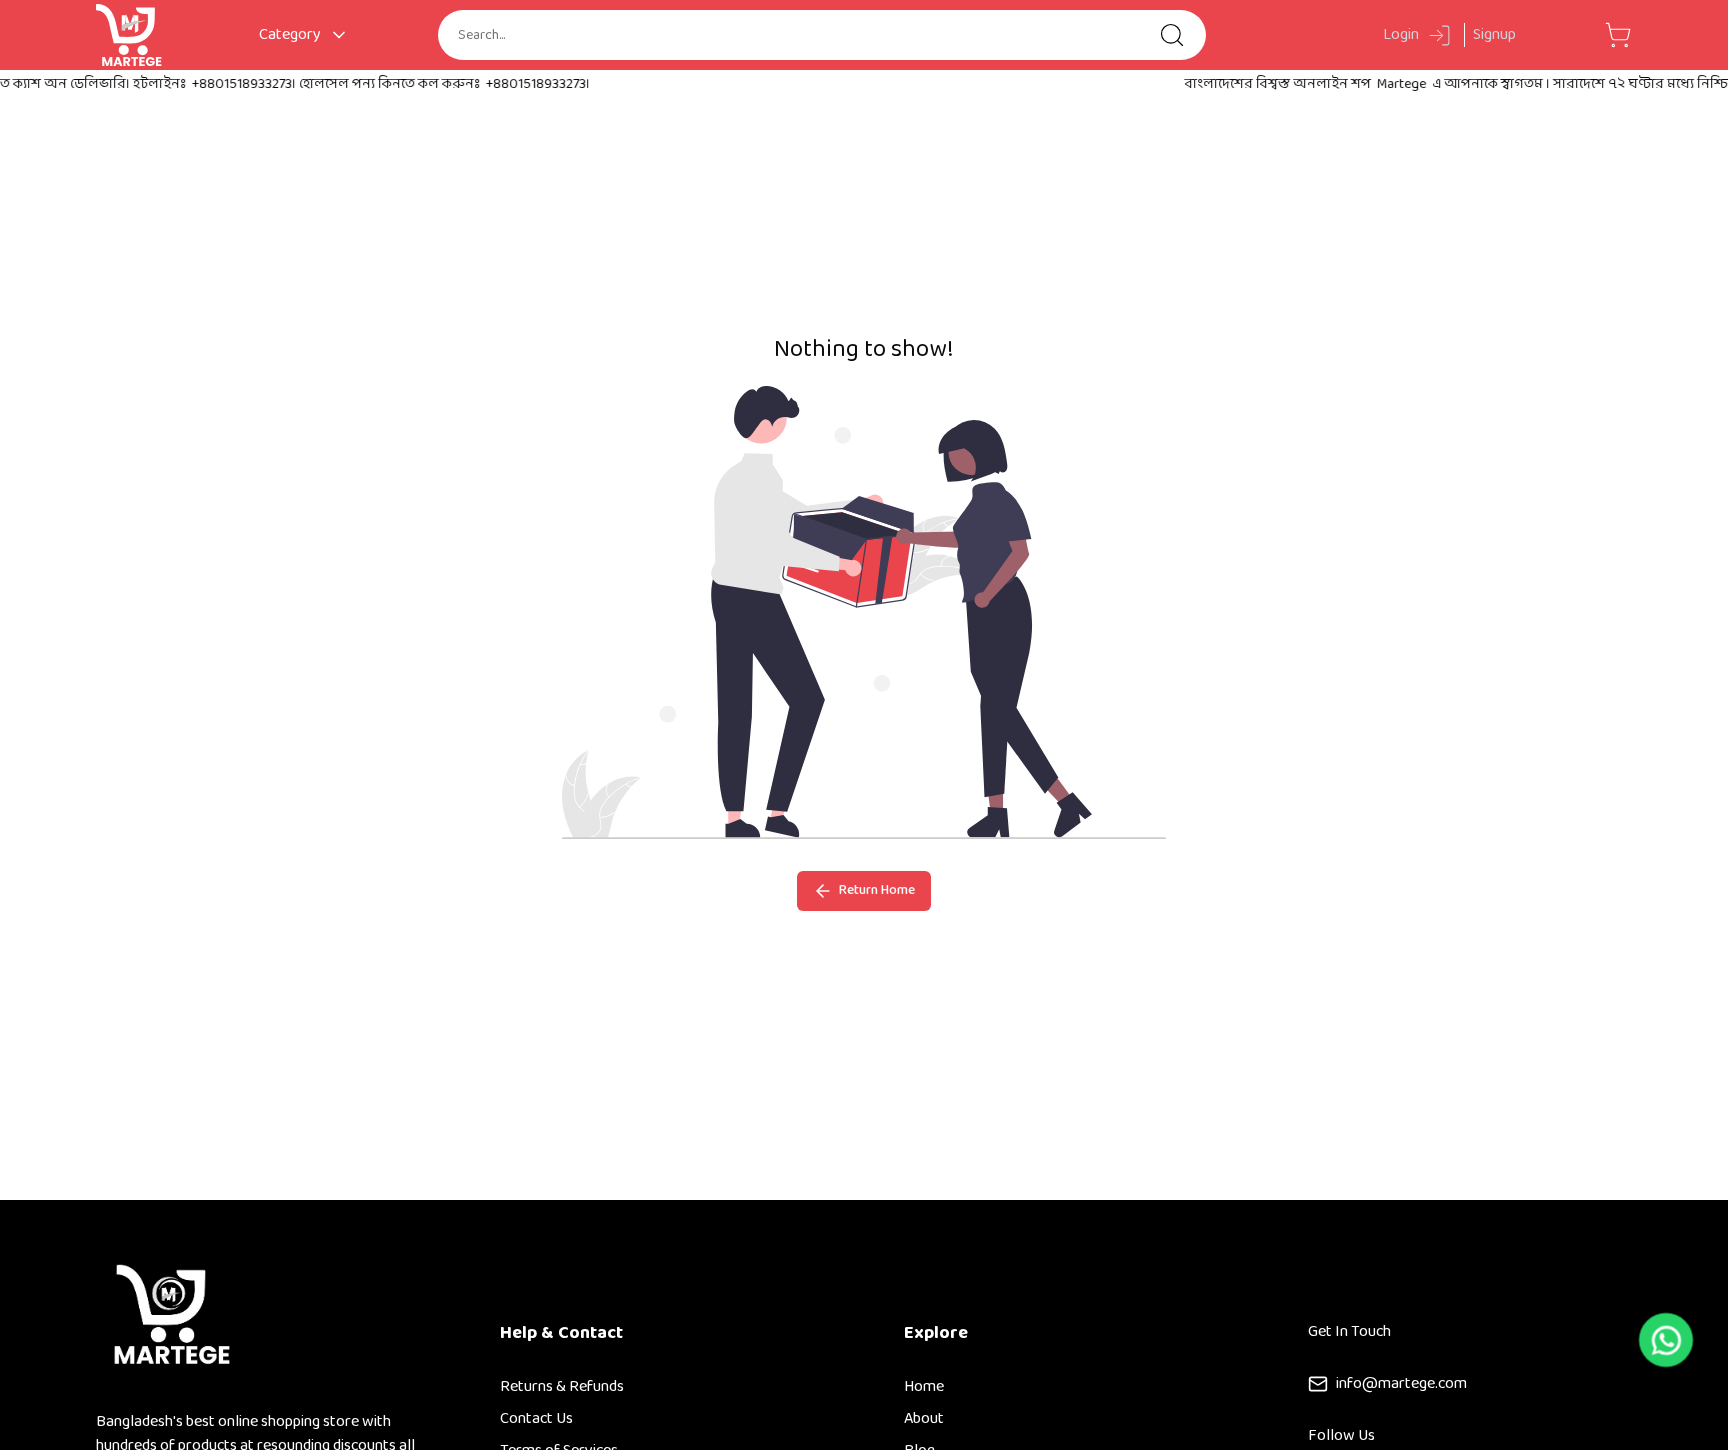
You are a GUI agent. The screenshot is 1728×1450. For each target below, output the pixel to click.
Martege (1377, 84)
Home (924, 1386)
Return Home (874, 890)
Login (1401, 35)
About (924, 1418)
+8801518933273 (218, 84)
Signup (1494, 35)
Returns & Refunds (562, 1386)
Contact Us (536, 1418)
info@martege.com (1401, 1384)
